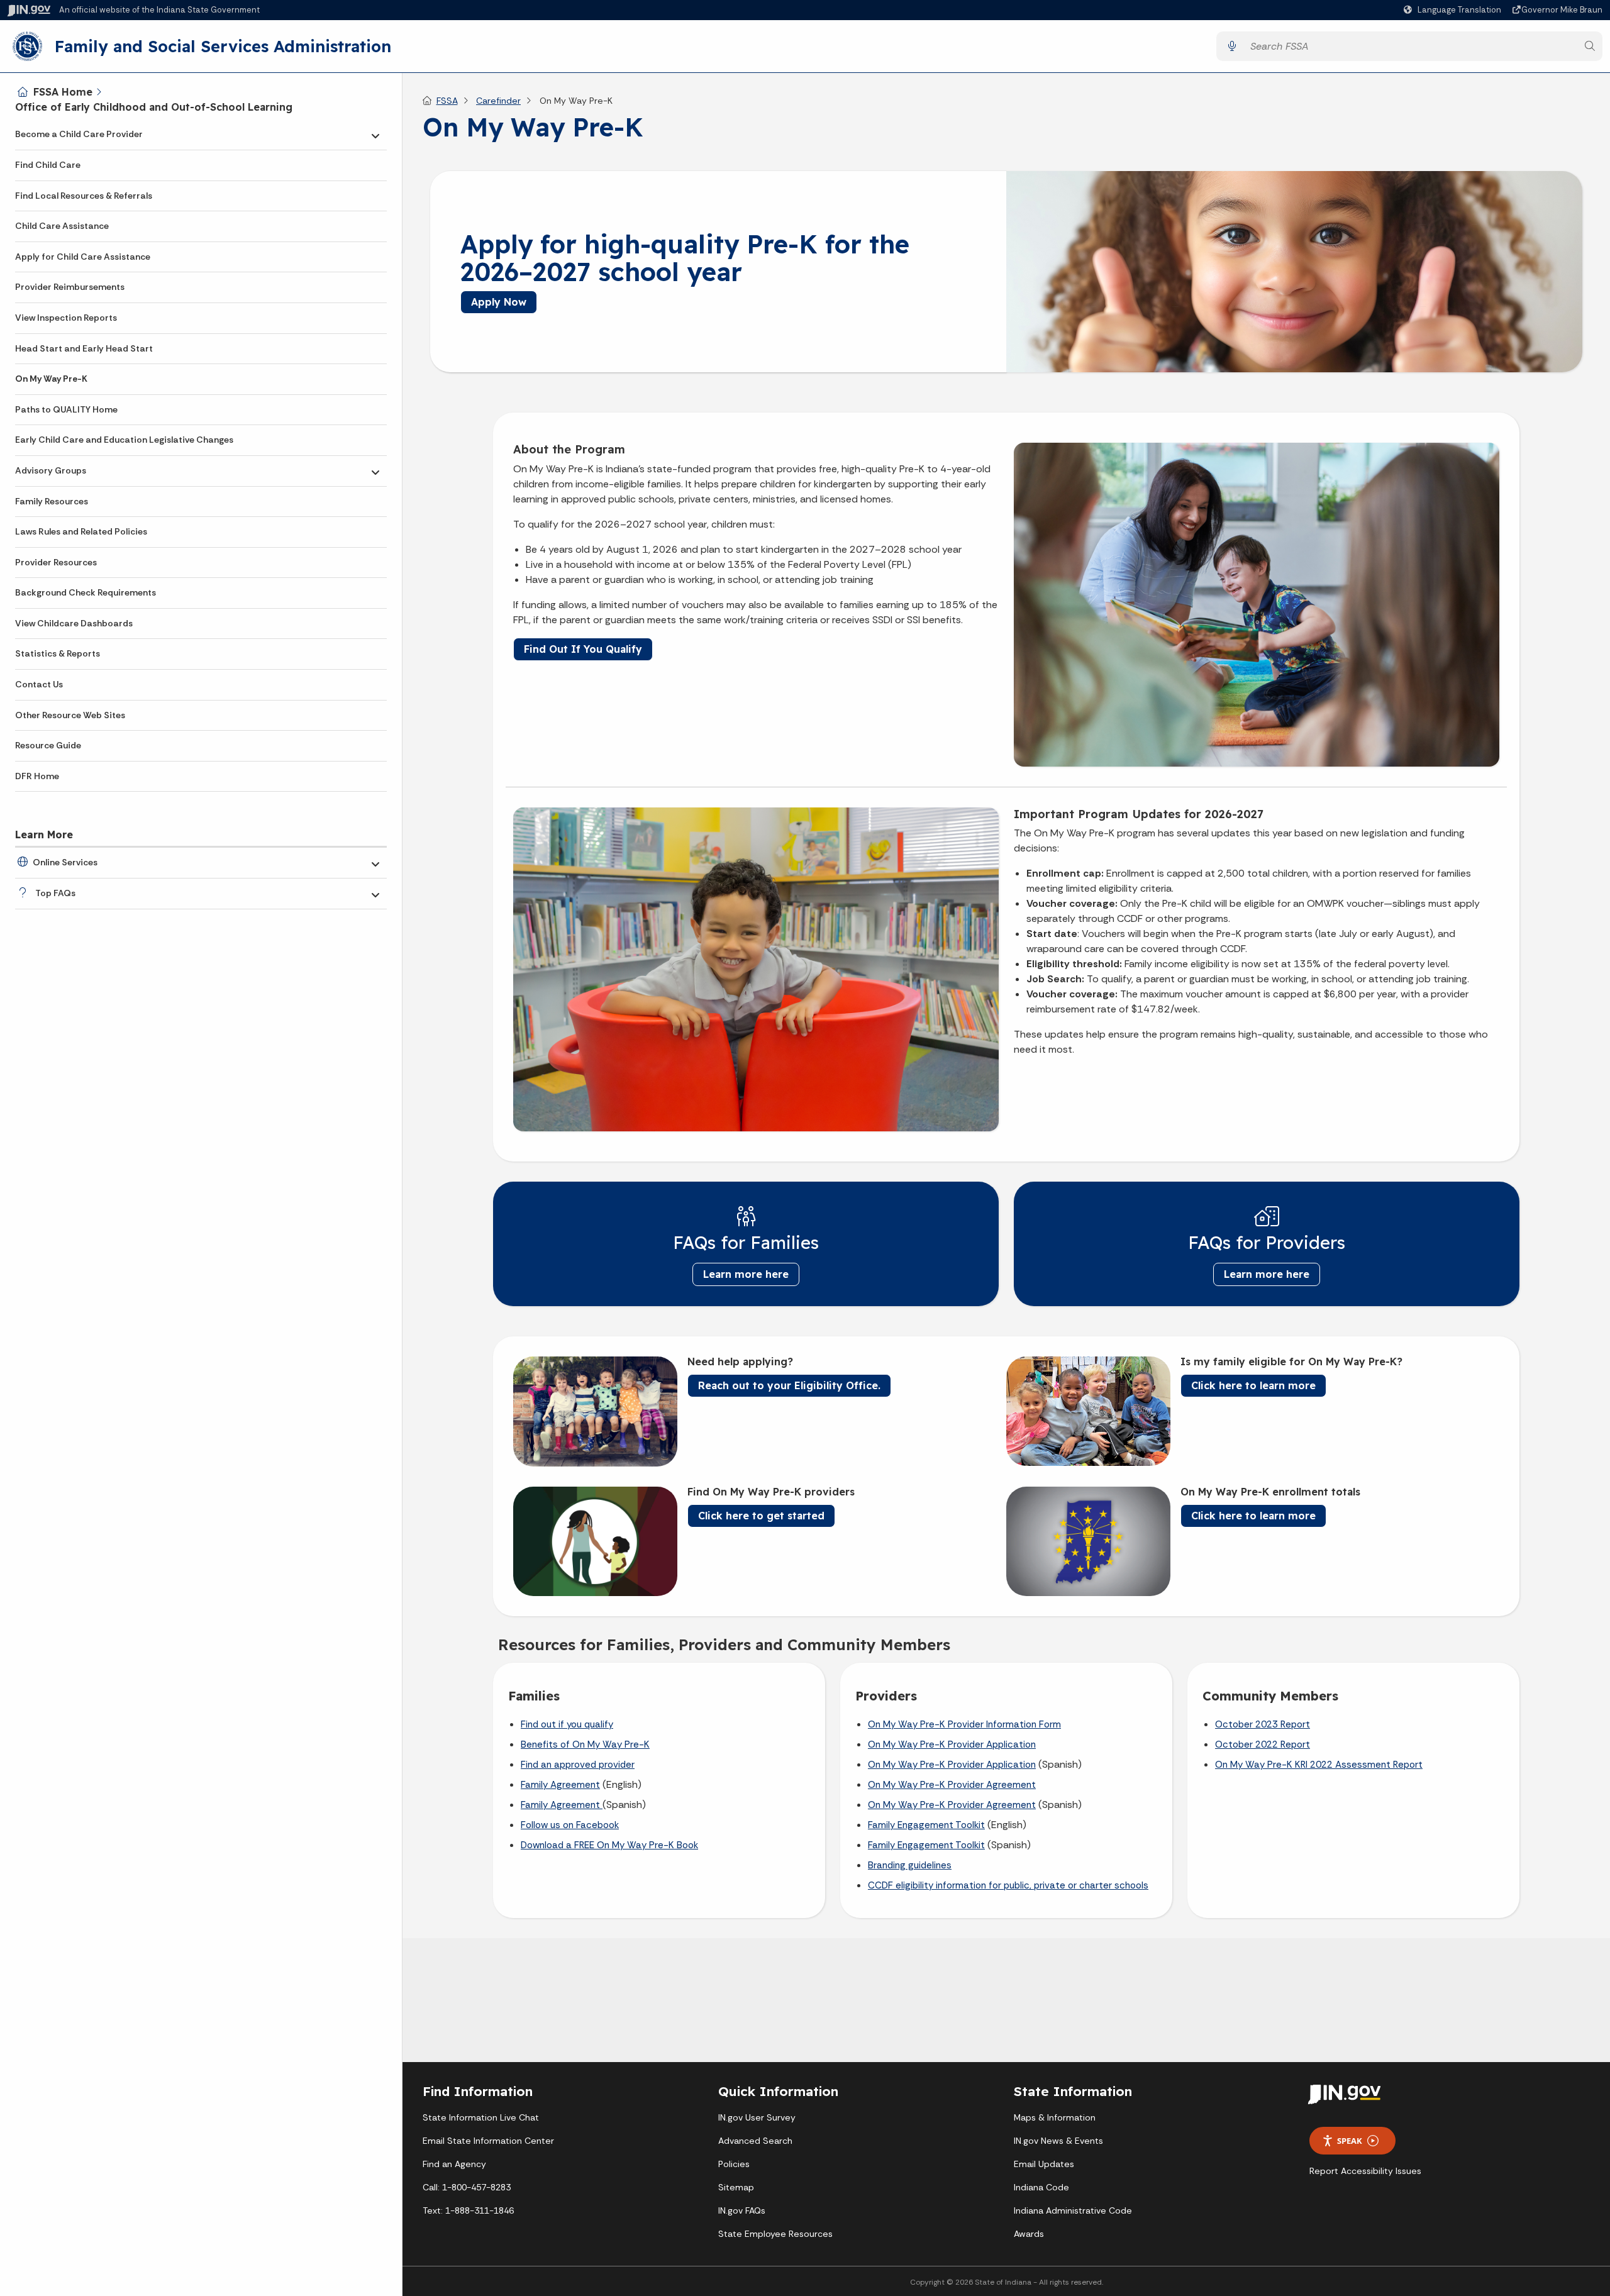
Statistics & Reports (58, 653)
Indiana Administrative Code (1073, 2210)
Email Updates (1044, 2164)
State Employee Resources (775, 2234)
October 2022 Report (1263, 1744)
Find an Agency (454, 2164)
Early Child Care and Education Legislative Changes (124, 440)
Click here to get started (761, 1516)
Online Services (65, 862)
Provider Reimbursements (70, 287)
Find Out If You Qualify (583, 649)
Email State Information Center (488, 2141)
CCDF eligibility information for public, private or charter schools (1008, 1885)
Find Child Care (48, 165)
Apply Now (499, 302)
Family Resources (52, 501)
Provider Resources (56, 562)
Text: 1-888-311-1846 (468, 2210)
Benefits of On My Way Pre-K (585, 1744)
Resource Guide (48, 745)
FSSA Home (63, 92)
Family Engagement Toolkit (926, 1825)
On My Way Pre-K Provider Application (952, 1744)
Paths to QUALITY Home (66, 409)
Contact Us (39, 684)
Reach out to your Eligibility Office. (789, 1385)
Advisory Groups (51, 470)
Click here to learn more (1253, 1385)
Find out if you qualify (567, 1724)
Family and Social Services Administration (223, 46)
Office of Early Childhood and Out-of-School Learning (154, 107)
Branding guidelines (910, 1865)
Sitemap (736, 2187)
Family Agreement (560, 1785)
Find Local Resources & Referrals (84, 196)
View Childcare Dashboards (74, 623)
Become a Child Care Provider (79, 134)
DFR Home (37, 776)
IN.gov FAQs (742, 2210)
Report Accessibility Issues (1365, 2171)
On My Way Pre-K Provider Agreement (952, 1785)
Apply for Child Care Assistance (83, 257)
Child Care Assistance (62, 226)
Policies (734, 2164)
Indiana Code (1041, 2187)
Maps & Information (1055, 2117)
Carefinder (498, 101)
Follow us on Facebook (570, 1825)
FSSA (447, 101)
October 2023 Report (1263, 1724)
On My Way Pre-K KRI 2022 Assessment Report (1319, 1765)
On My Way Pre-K (51, 379)
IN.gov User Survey (757, 2117)
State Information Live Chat (481, 2117)
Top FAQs (55, 893)
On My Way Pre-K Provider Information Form (964, 1724)
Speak (1350, 2141)
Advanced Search (755, 2141)
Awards (1029, 2234)
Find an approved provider (578, 1765)
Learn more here (746, 1274)
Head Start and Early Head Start (84, 348)
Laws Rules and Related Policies (81, 531)
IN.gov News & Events (1058, 2141)
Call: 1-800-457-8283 (467, 2187)
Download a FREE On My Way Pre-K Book (609, 1845)
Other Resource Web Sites (70, 715)
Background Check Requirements (86, 592)
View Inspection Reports (66, 318)
